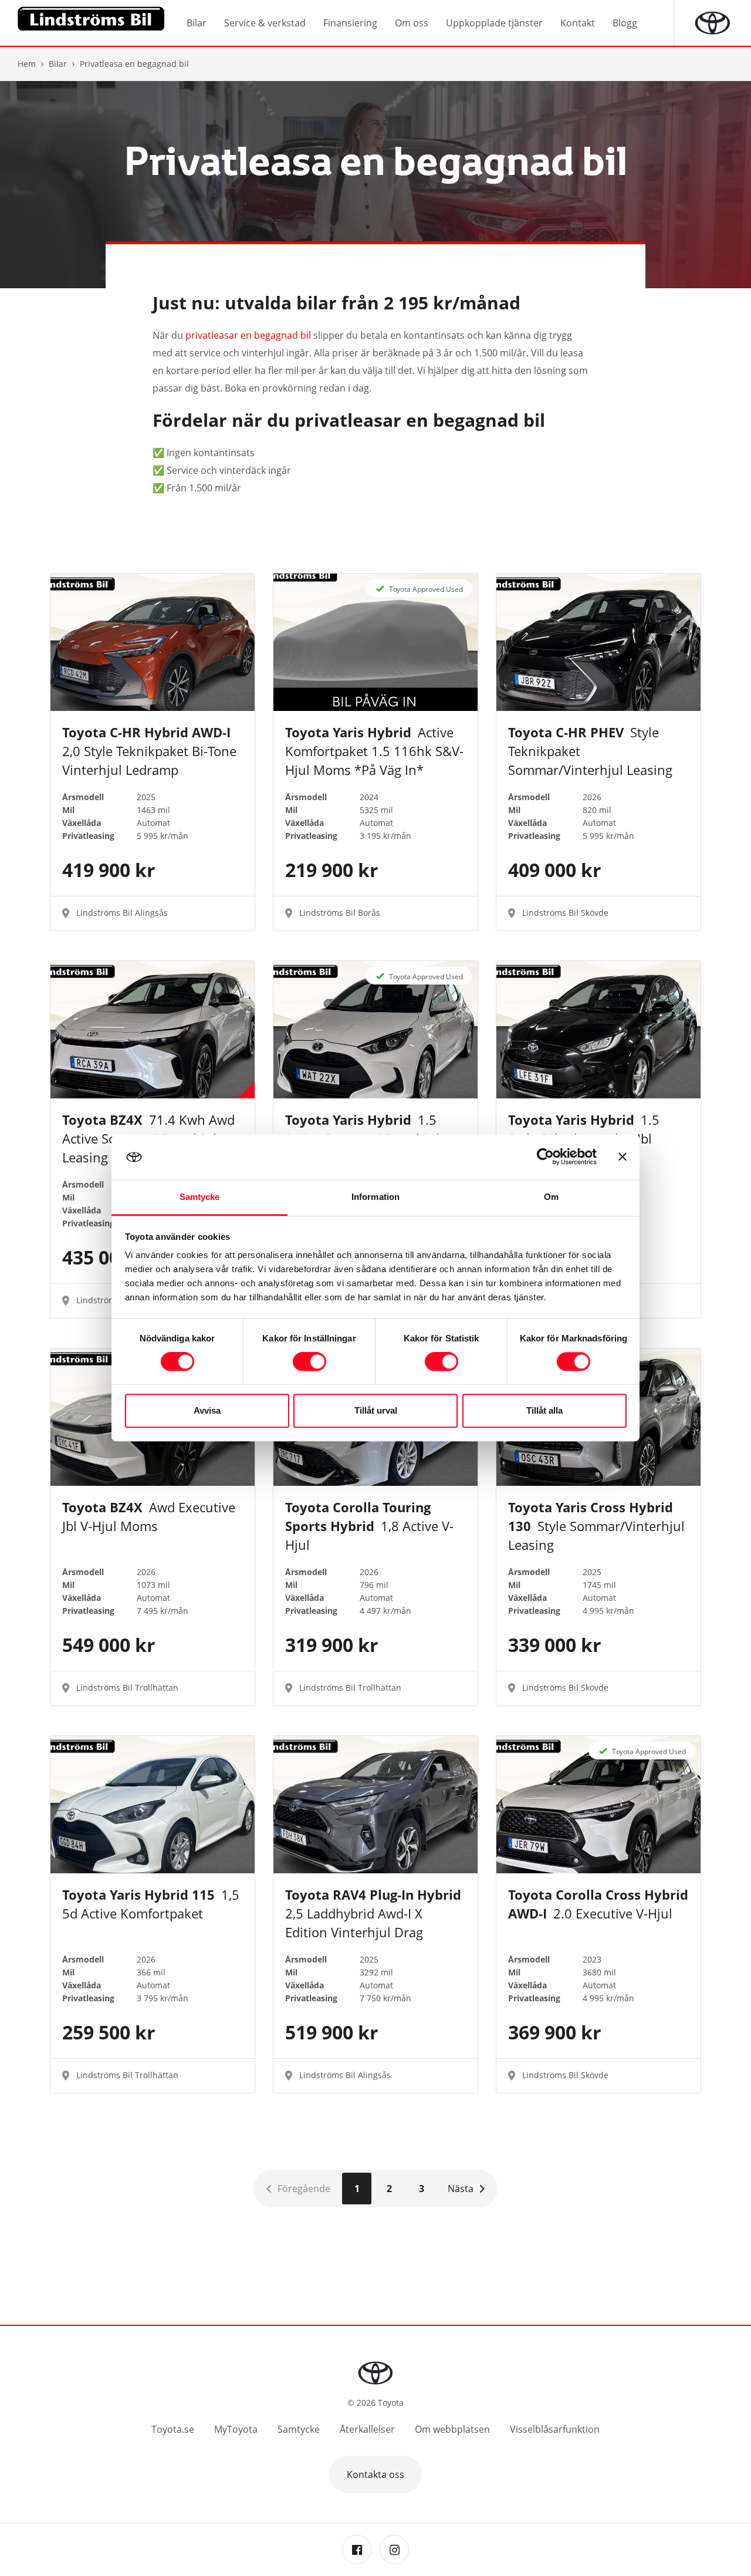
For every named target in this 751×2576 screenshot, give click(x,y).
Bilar (58, 64)
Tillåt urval (376, 1410)
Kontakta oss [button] (375, 2474)
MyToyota (236, 2429)
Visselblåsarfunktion (555, 2429)
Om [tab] (551, 1197)
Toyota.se (173, 2429)
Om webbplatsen (452, 2429)
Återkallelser (367, 2429)
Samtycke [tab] (200, 1197)
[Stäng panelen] (623, 1157)
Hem (27, 64)
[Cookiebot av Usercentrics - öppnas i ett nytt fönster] (545, 1157)
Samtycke (299, 2429)
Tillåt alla (544, 1410)
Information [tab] (375, 1197)
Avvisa (207, 1410)
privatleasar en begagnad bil (248, 335)
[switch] (309, 1362)
